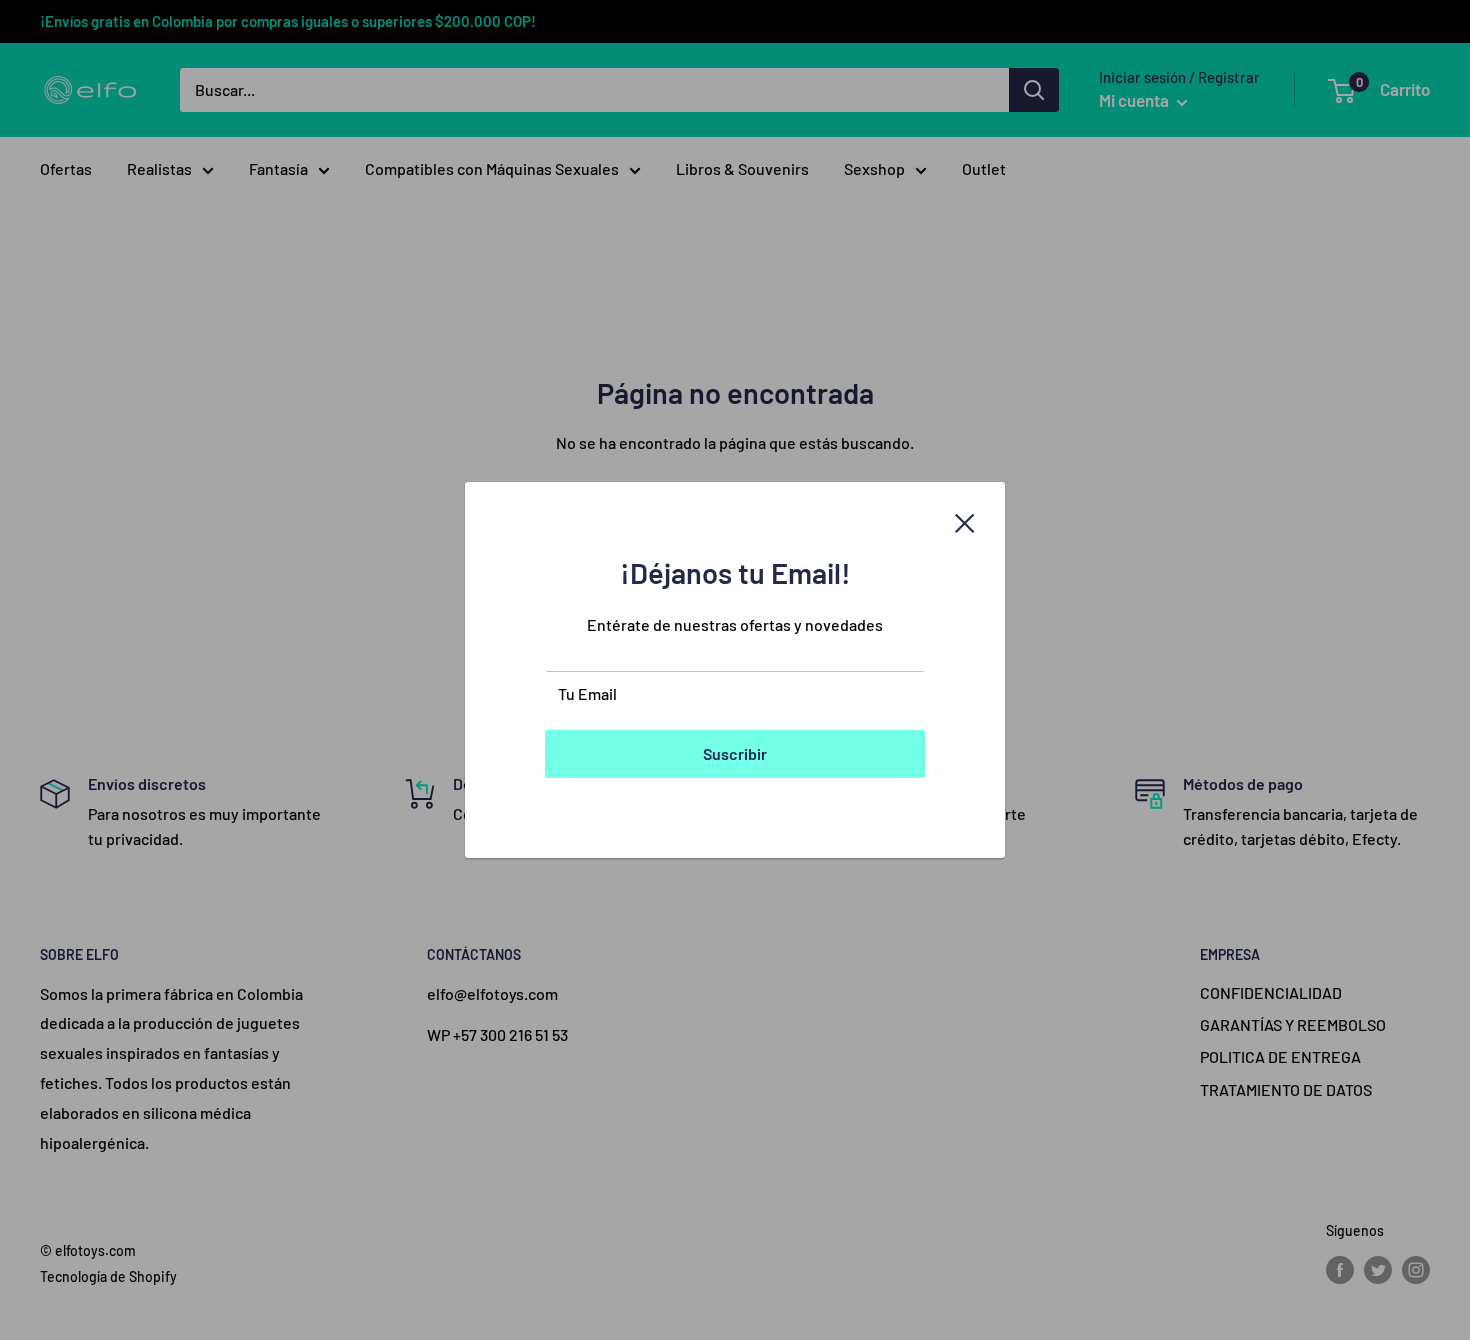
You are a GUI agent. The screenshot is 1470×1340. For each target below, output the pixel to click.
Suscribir (735, 753)
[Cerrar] (965, 521)
